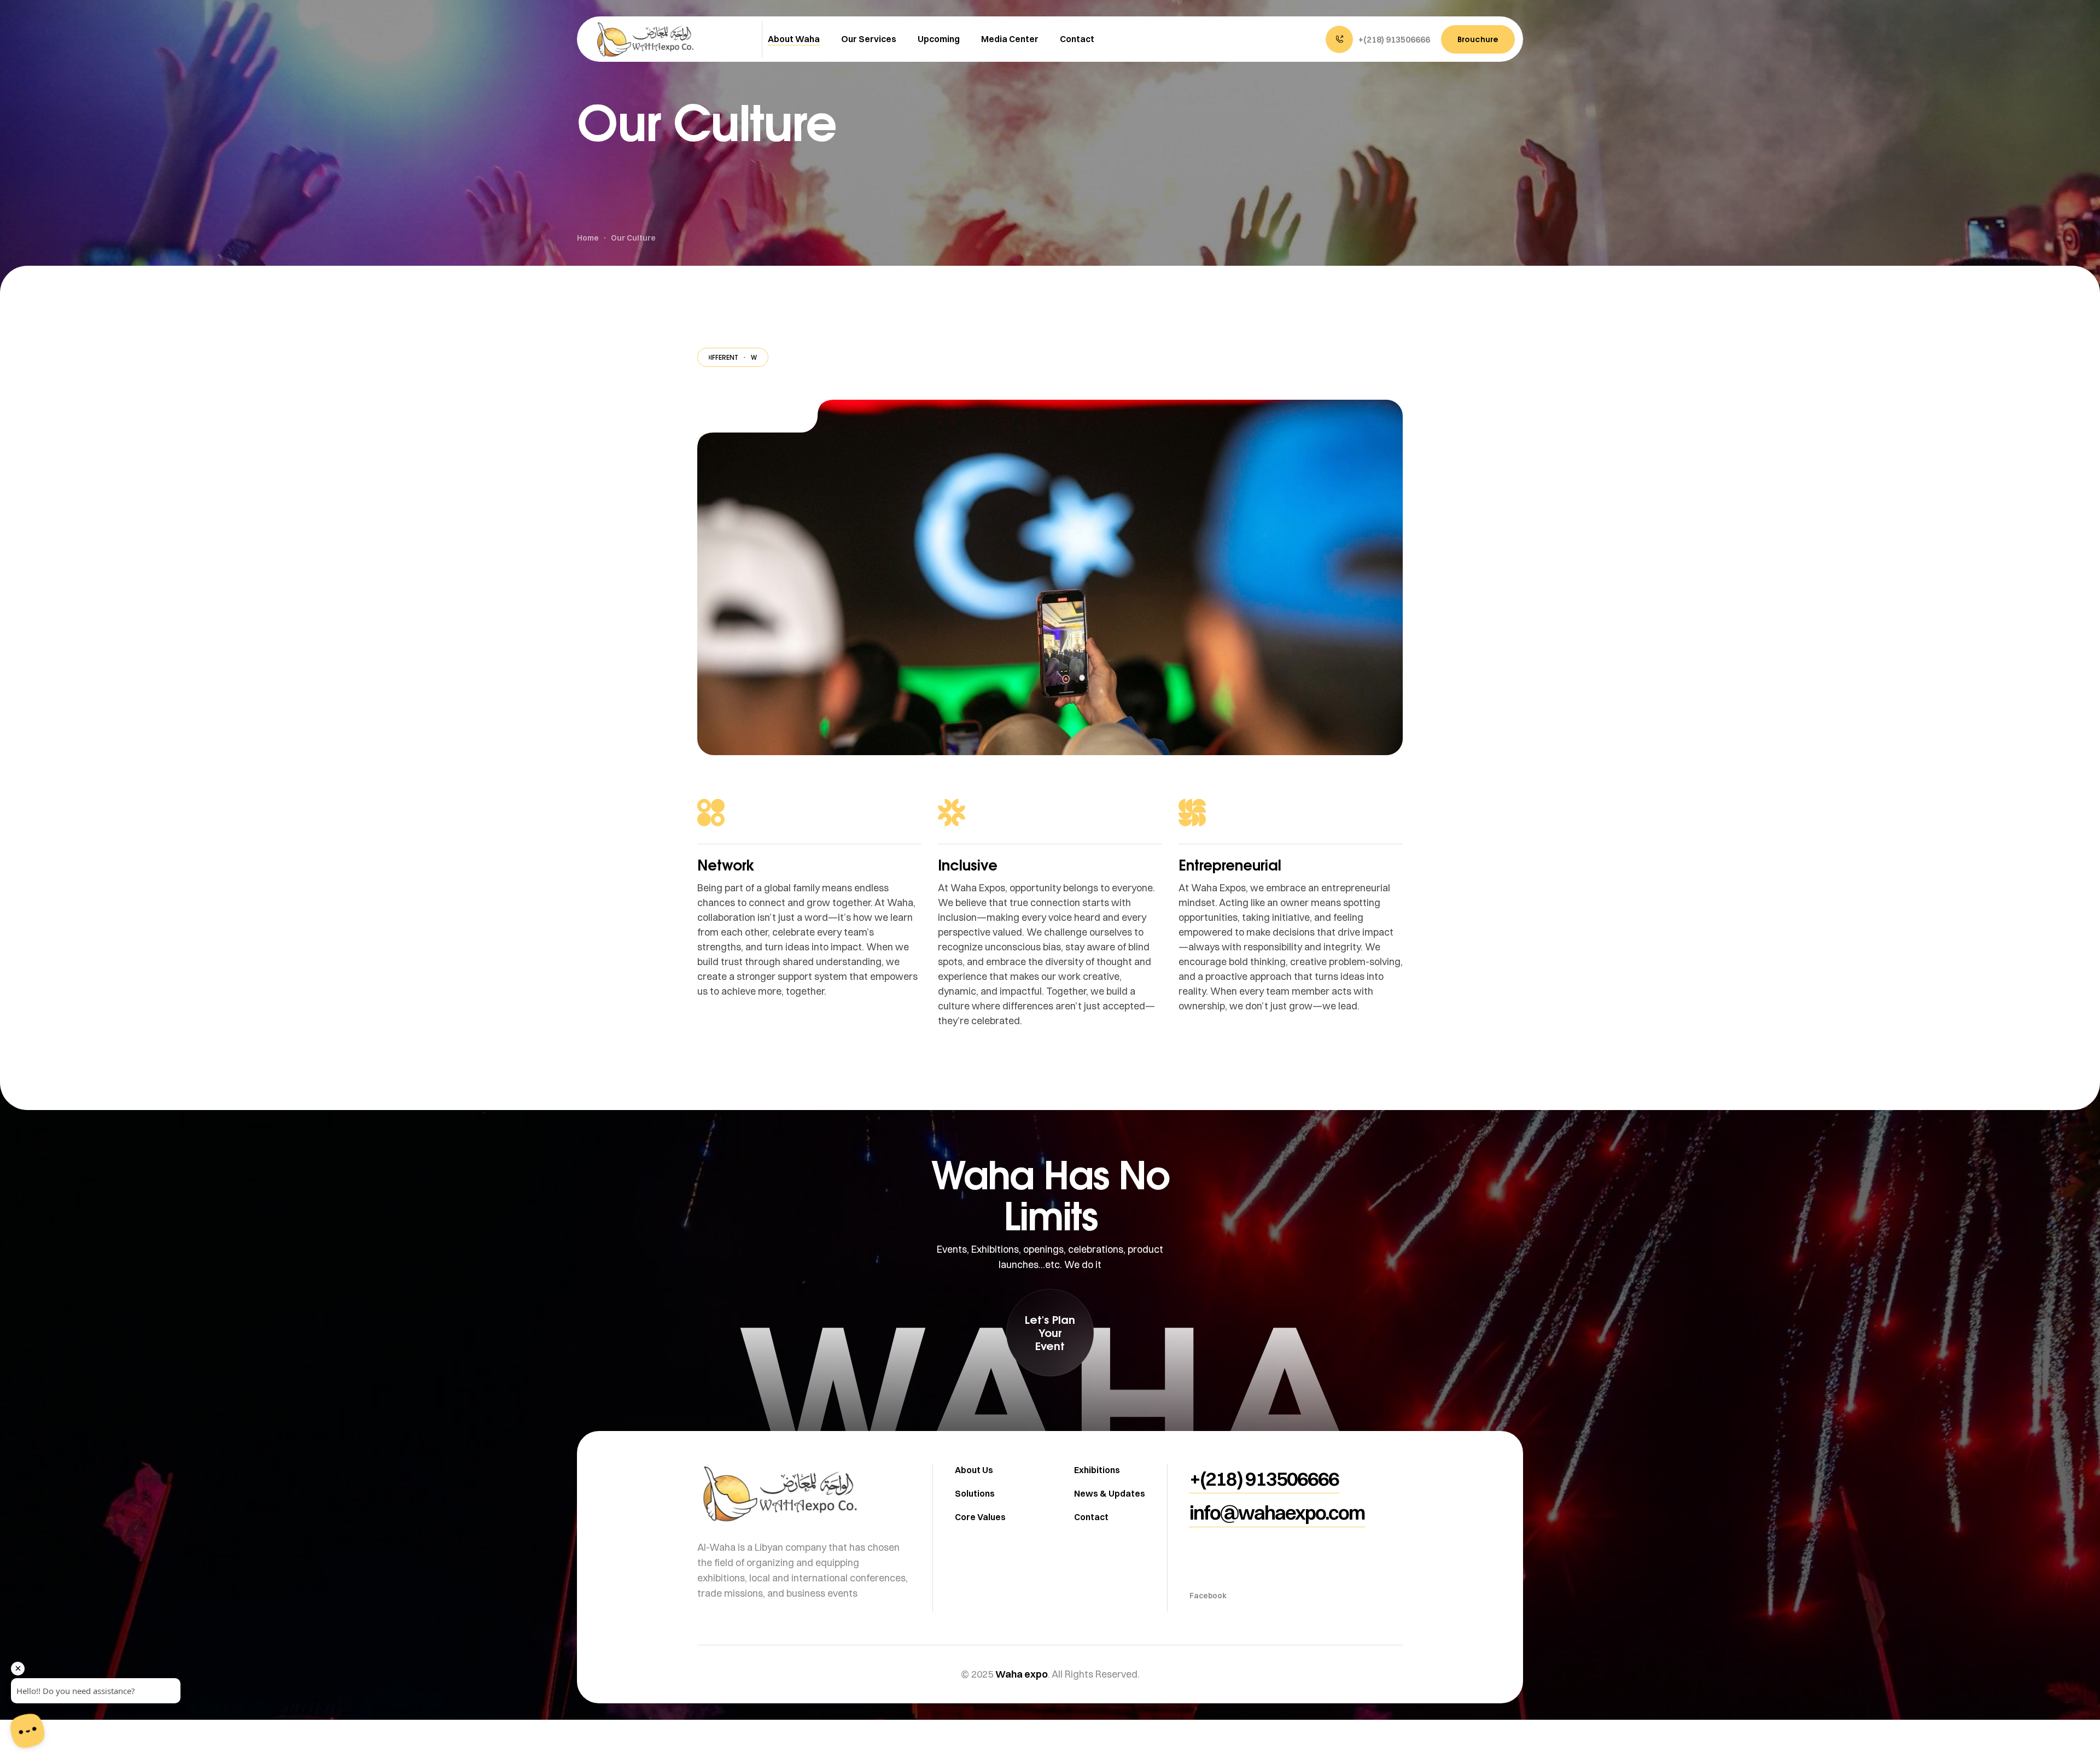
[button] (1378, 39)
